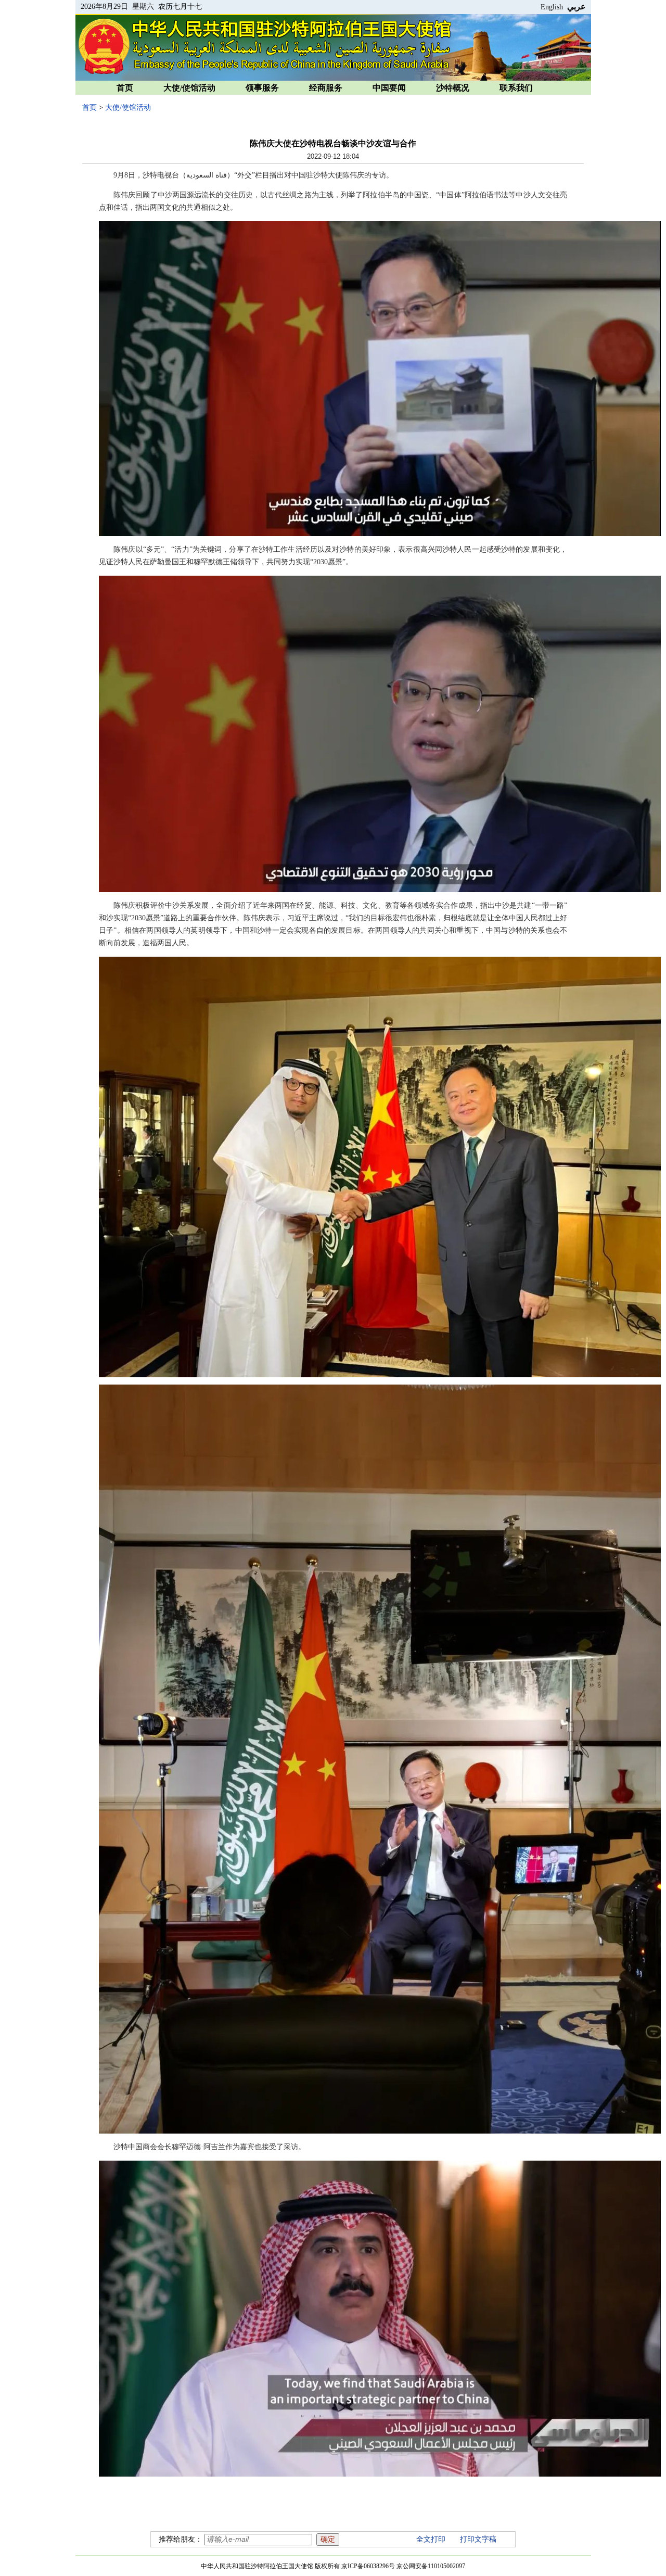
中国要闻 (389, 88)
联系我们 (516, 88)
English (552, 7)
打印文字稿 (478, 2539)
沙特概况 (453, 88)
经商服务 (326, 88)
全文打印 (431, 2539)
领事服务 (262, 88)
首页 (125, 88)
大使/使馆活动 (189, 88)
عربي (577, 7)
